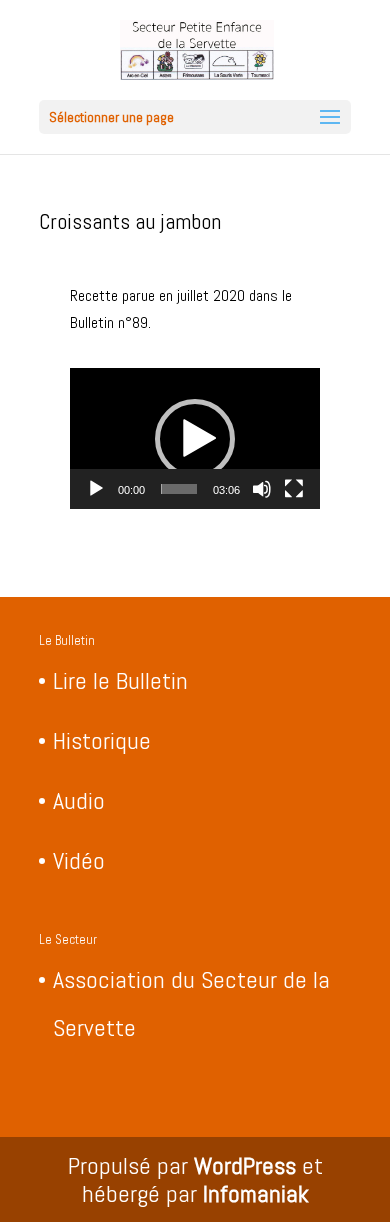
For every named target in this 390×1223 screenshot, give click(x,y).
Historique (102, 740)
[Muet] (262, 489)
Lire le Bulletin (120, 680)
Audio (79, 800)
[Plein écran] (294, 489)
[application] (195, 438)
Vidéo (79, 860)
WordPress (245, 1165)
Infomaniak (256, 1193)
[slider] (179, 489)
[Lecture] (96, 489)
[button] (195, 439)
